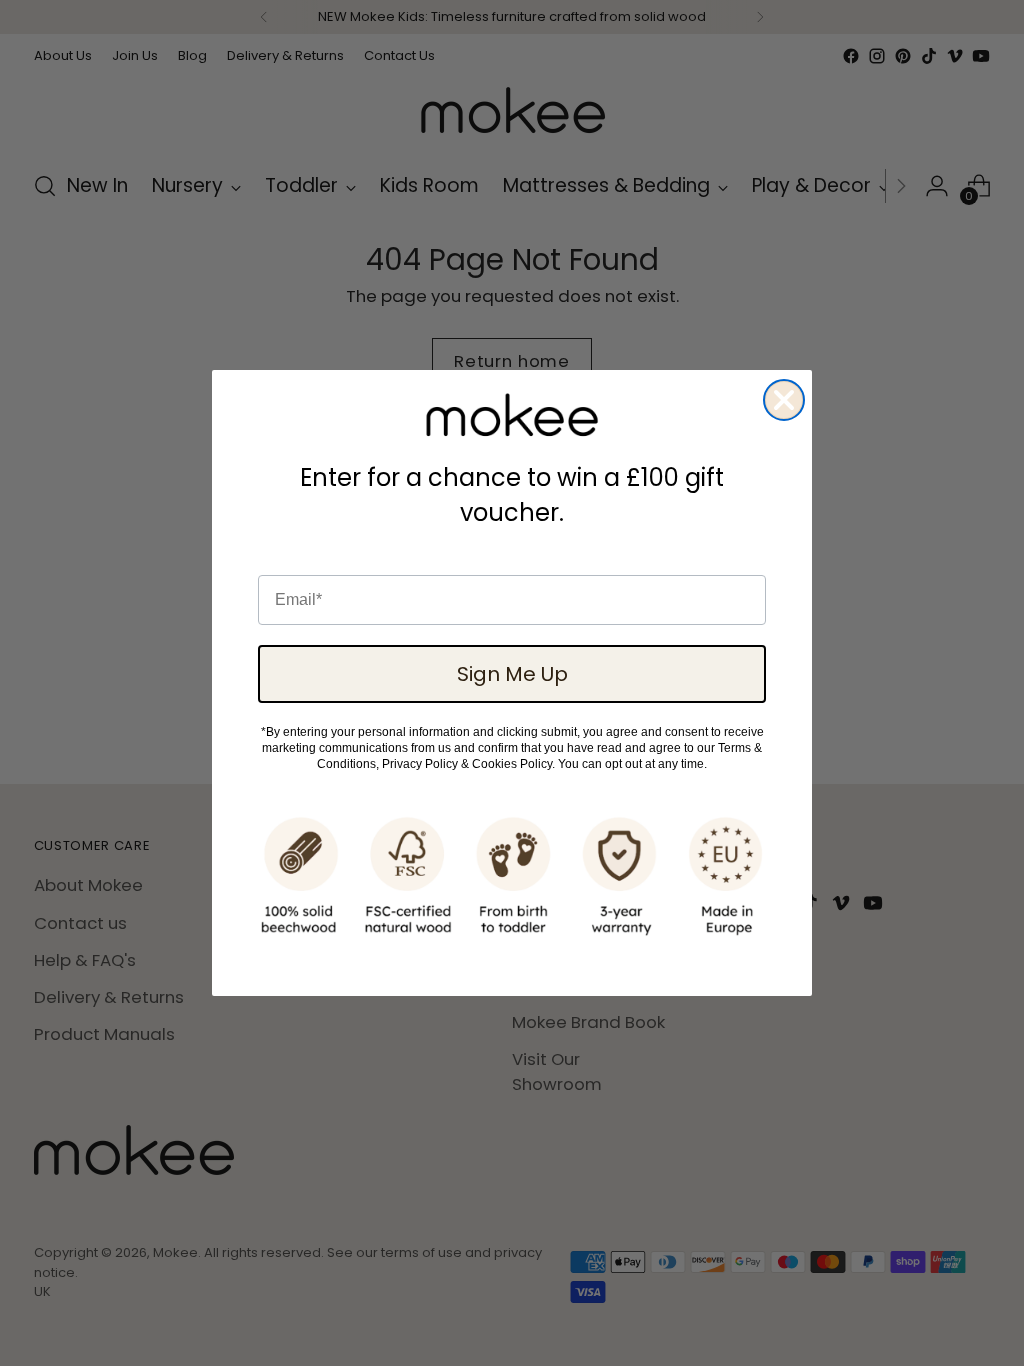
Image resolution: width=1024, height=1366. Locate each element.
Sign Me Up (512, 674)
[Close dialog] (784, 400)
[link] (512, 415)
